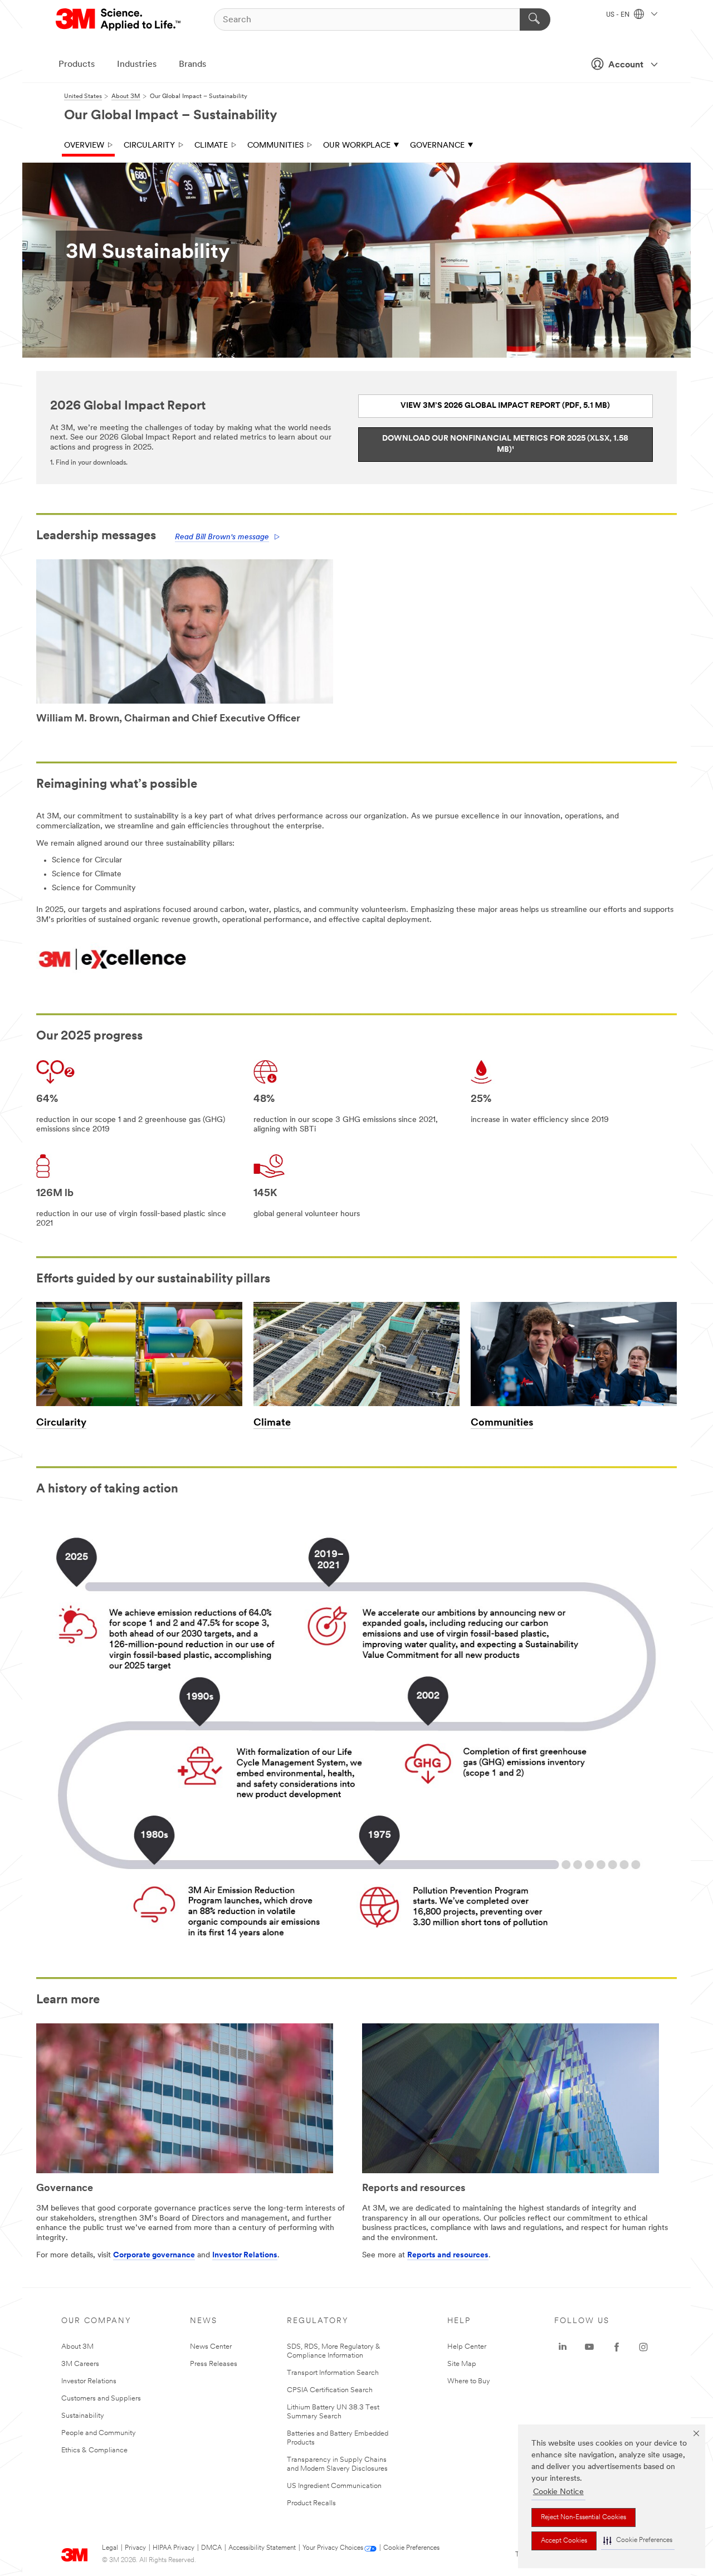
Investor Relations (245, 2255)
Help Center (467, 2347)
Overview (84, 146)
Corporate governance (154, 2255)
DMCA (211, 2548)
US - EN (619, 15)
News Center (211, 2347)
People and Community (99, 2433)
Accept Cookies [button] (564, 2541)
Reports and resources (448, 2255)
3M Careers (80, 2364)
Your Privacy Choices (333, 2548)
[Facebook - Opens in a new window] (617, 2347)
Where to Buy (469, 2381)
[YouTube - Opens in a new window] (589, 2347)
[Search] (535, 19)
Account (626, 65)
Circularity (149, 146)
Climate (211, 146)
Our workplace (357, 146)
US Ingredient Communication (334, 2486)
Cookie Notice (558, 2492)
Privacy (135, 2548)
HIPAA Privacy (174, 2548)
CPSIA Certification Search (330, 2390)
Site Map (462, 2364)
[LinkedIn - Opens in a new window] (563, 2347)
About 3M (77, 2347)
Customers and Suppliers (101, 2399)
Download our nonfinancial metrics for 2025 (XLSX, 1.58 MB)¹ (505, 444)
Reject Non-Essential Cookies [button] (583, 2518)
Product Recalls (311, 2503)
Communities (275, 146)
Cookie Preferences (411, 2548)
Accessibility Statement (262, 2548)
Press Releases (214, 2364)
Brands (192, 65)
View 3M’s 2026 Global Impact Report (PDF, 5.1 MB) (505, 406)
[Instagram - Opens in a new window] (643, 2347)
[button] (638, 2541)
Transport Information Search (333, 2373)
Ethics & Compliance (94, 2450)
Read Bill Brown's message (222, 537)
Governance (437, 146)
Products (77, 65)
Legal (110, 2548)
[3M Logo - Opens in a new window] (119, 19)
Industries (137, 65)
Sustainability (83, 2416)
